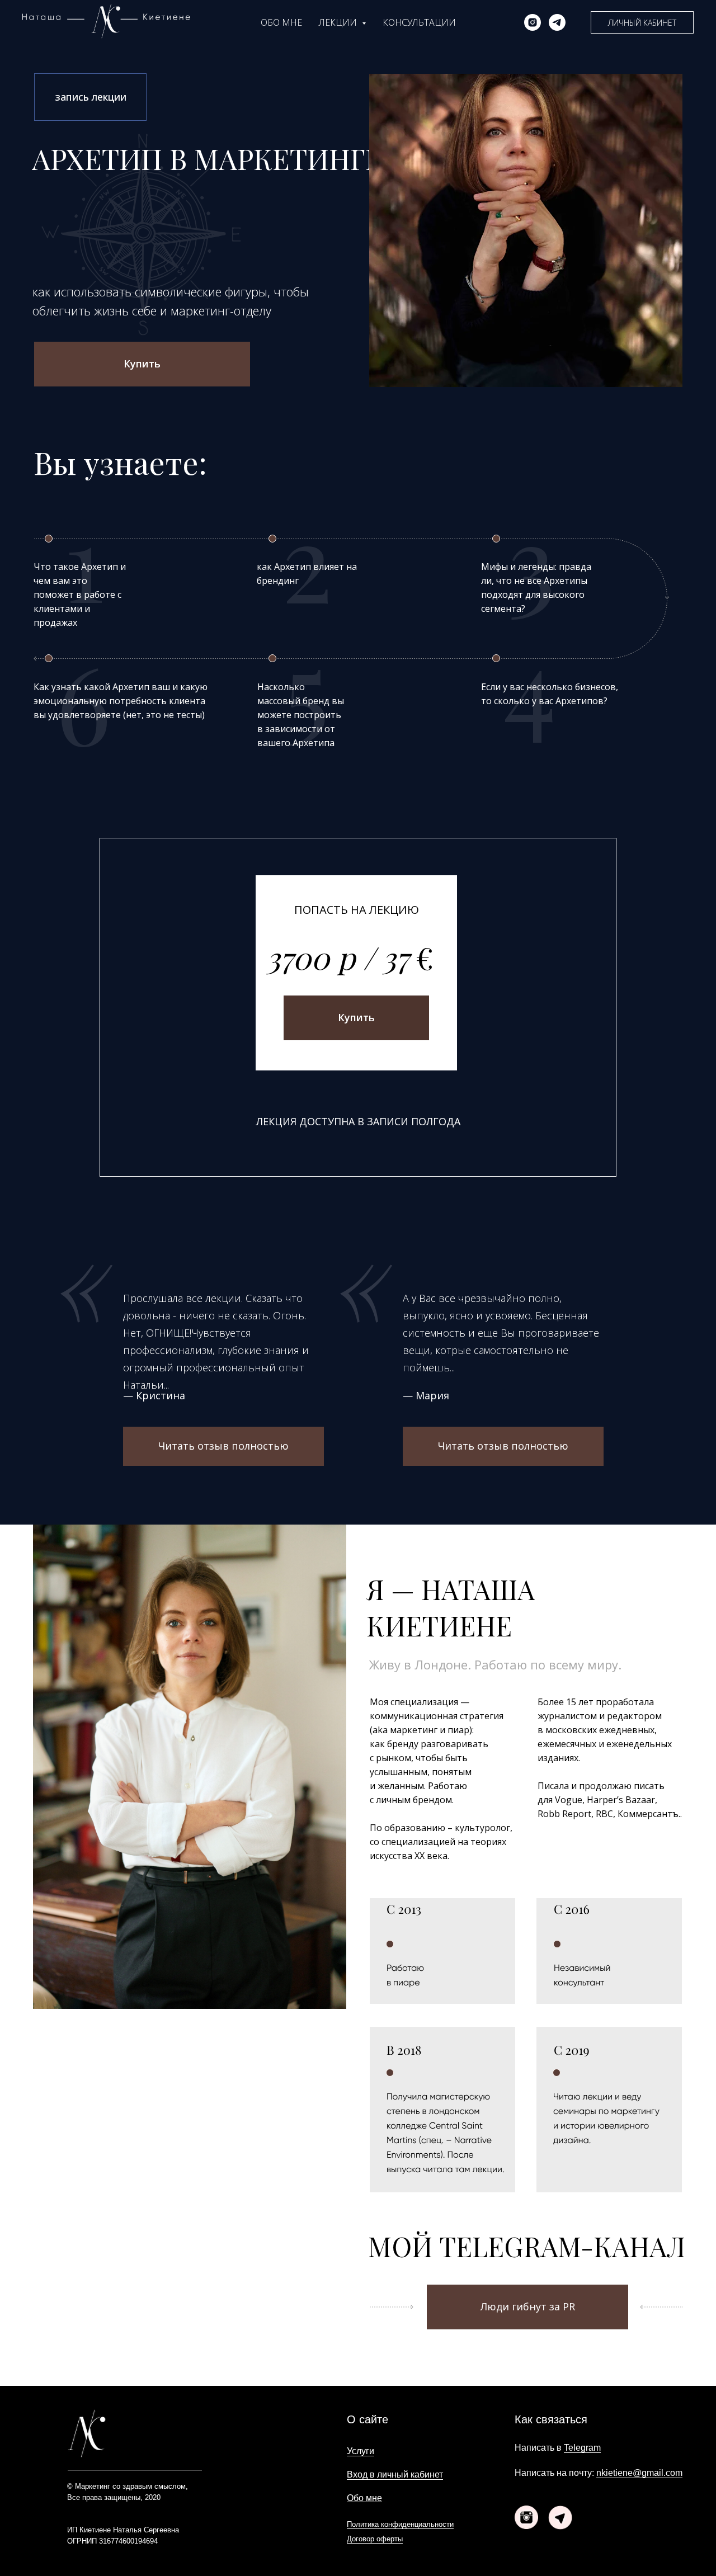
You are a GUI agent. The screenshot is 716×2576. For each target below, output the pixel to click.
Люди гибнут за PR (528, 2306)
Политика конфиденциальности (400, 2524)
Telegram (582, 2448)
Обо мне (281, 22)
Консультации (419, 22)
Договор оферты (375, 2539)
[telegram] (557, 22)
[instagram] (533, 22)
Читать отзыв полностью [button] (223, 1446)
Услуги (361, 2451)
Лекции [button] (339, 22)
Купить (142, 364)
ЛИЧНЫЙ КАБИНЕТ (642, 23)
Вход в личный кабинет (395, 2474)
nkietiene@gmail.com (639, 2473)
